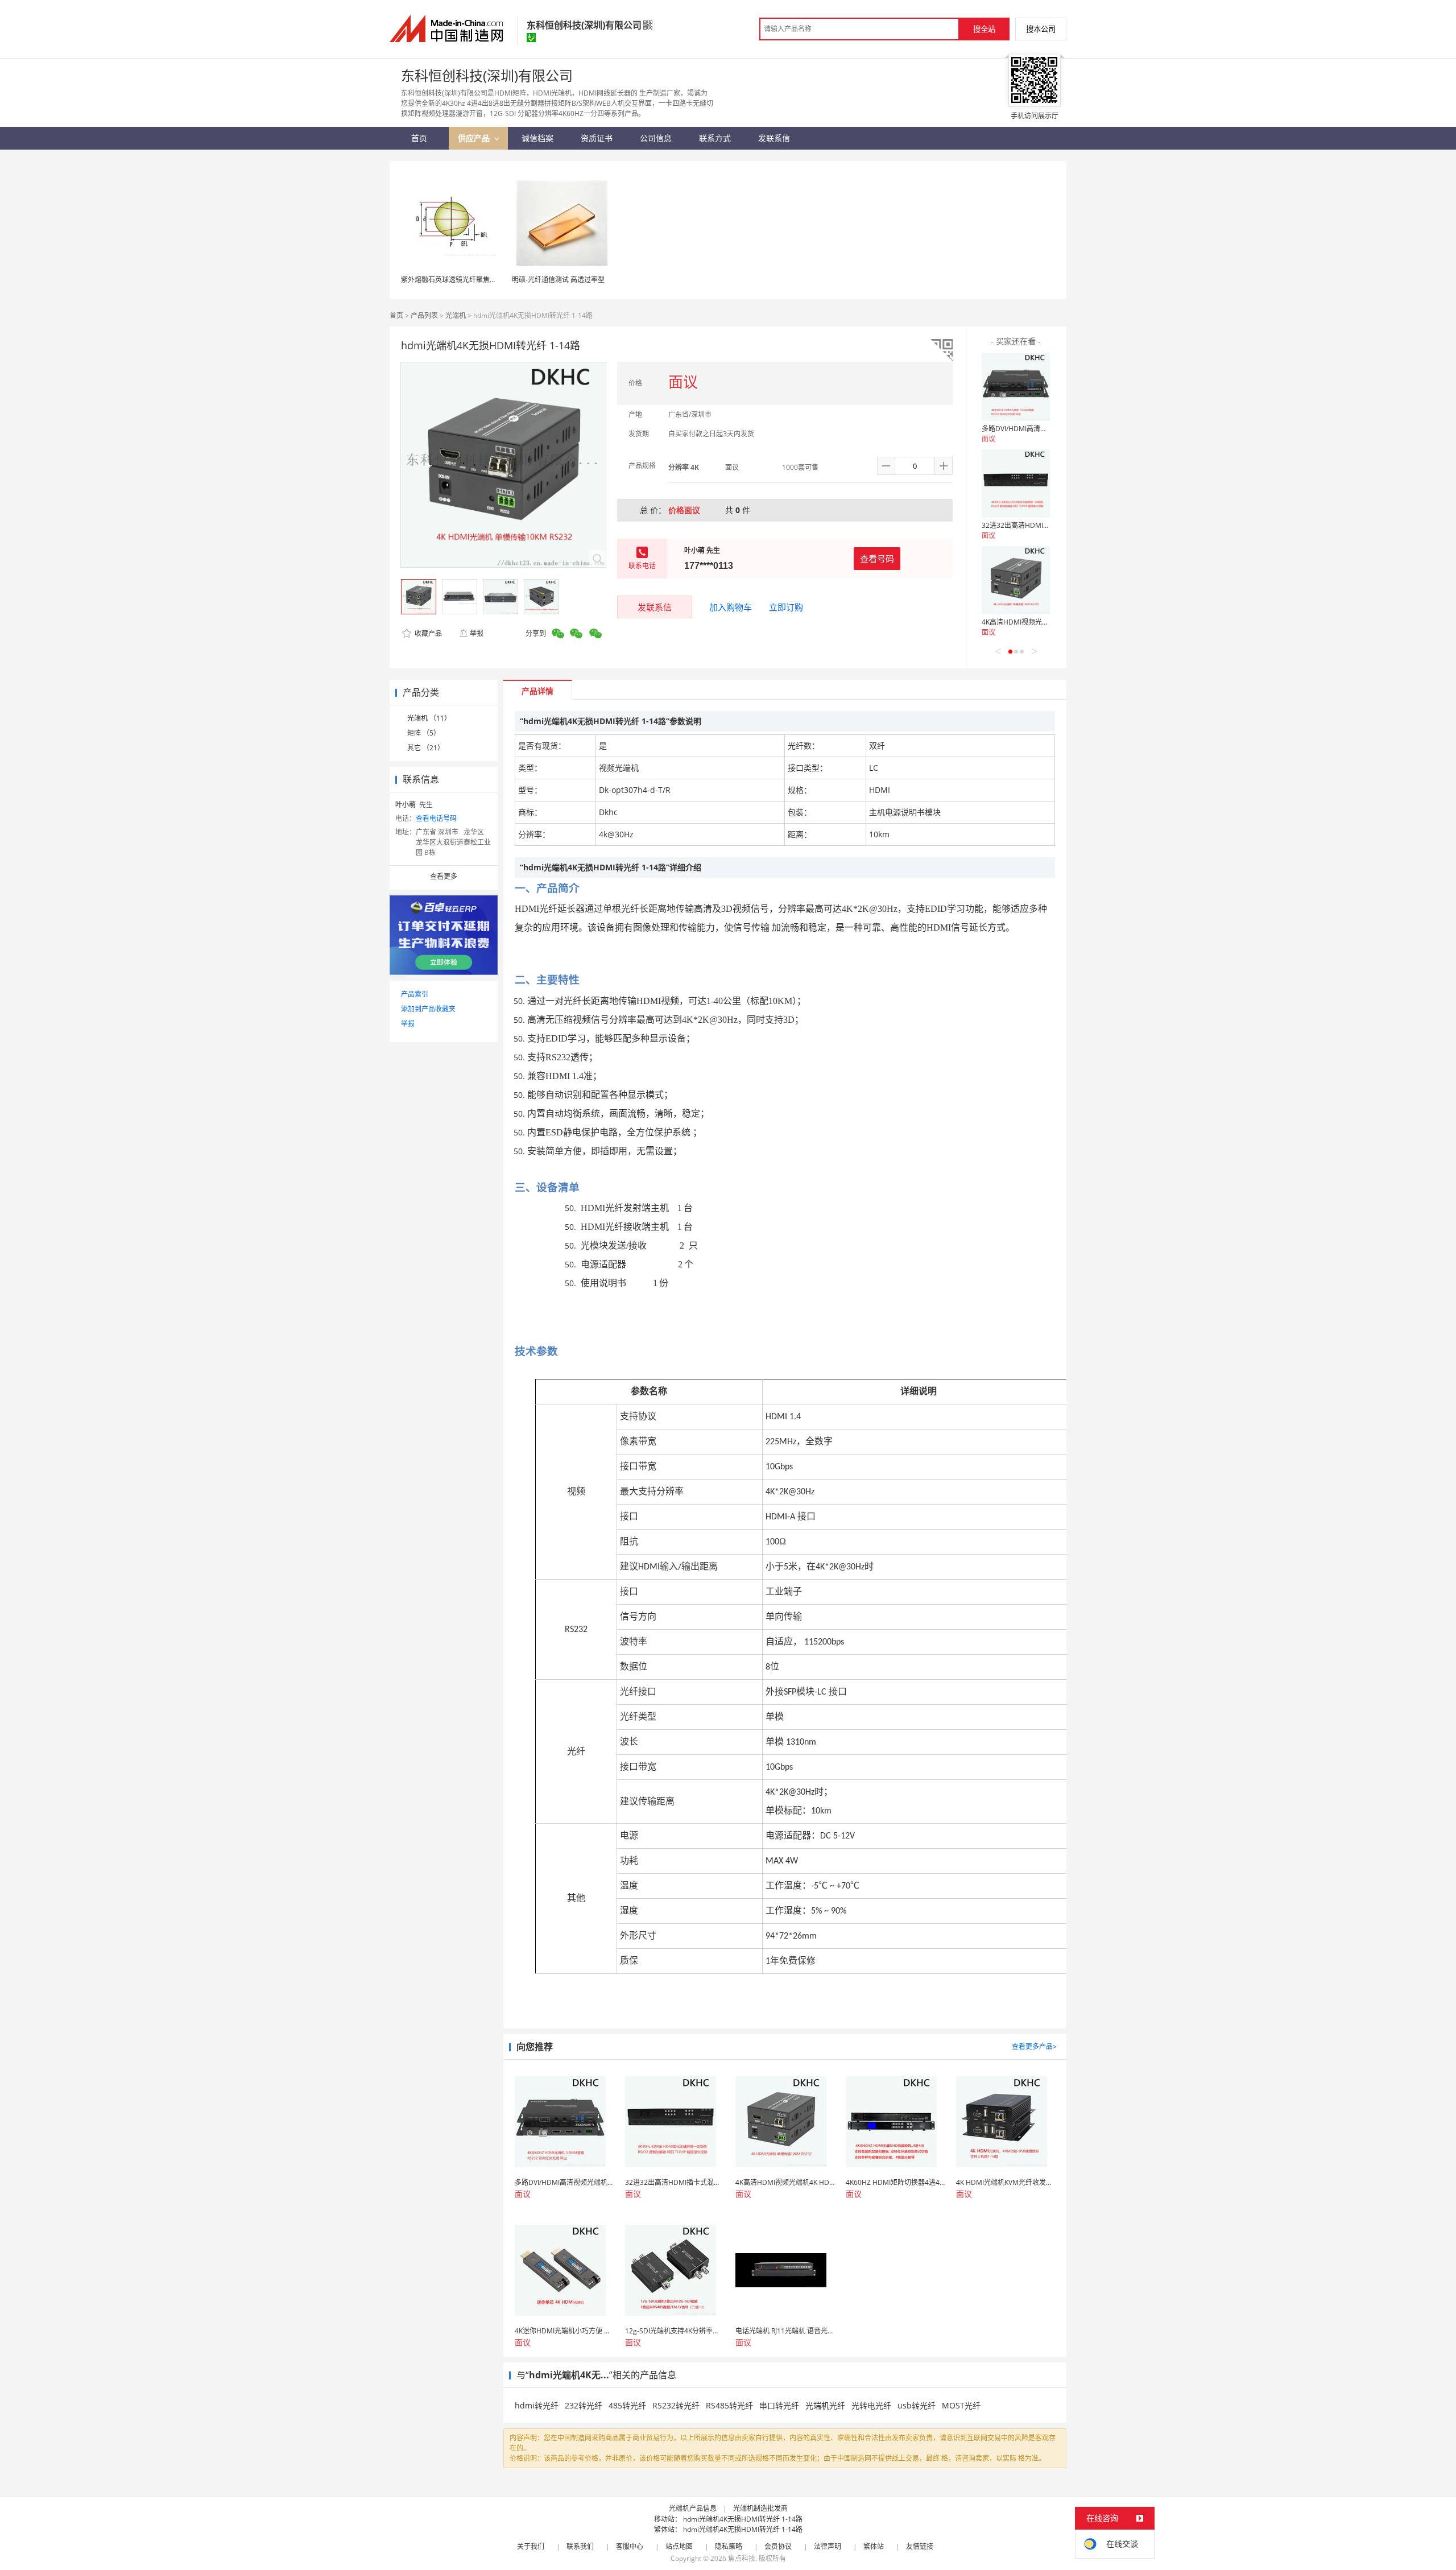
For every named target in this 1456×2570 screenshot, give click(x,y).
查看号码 (877, 559)
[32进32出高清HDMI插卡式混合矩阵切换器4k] (1016, 484)
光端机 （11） (429, 718)
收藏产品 (427, 633)
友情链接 (920, 2546)
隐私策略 (729, 2546)
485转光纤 (627, 2405)
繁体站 (874, 2546)
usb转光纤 (917, 2405)
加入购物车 (731, 607)
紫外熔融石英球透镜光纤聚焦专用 (452, 280)
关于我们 (531, 2546)
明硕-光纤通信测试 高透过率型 (558, 280)
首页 (396, 315)
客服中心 (630, 2546)
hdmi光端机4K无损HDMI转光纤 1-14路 (743, 2519)
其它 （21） (426, 748)
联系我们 (580, 2546)
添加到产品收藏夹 (428, 1009)
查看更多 (444, 876)
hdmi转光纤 (537, 2405)
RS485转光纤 (729, 2405)
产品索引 (415, 994)
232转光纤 (584, 2405)
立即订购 (786, 607)
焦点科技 (742, 2558)
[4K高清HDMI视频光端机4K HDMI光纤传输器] (1016, 580)
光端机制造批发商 (760, 2508)
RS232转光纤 (676, 2405)
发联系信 (655, 607)
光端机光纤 (825, 2405)
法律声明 (828, 2546)
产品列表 (424, 315)
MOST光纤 (961, 2405)
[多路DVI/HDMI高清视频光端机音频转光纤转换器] (1016, 387)
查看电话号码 (436, 818)
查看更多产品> (1034, 2046)
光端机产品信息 (693, 2508)
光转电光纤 (871, 2405)
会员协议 (778, 2546)
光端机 (456, 315)
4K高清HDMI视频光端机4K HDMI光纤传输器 (1050, 622)
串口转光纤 (779, 2405)
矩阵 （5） (424, 733)
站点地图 (679, 2546)
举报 (477, 633)
